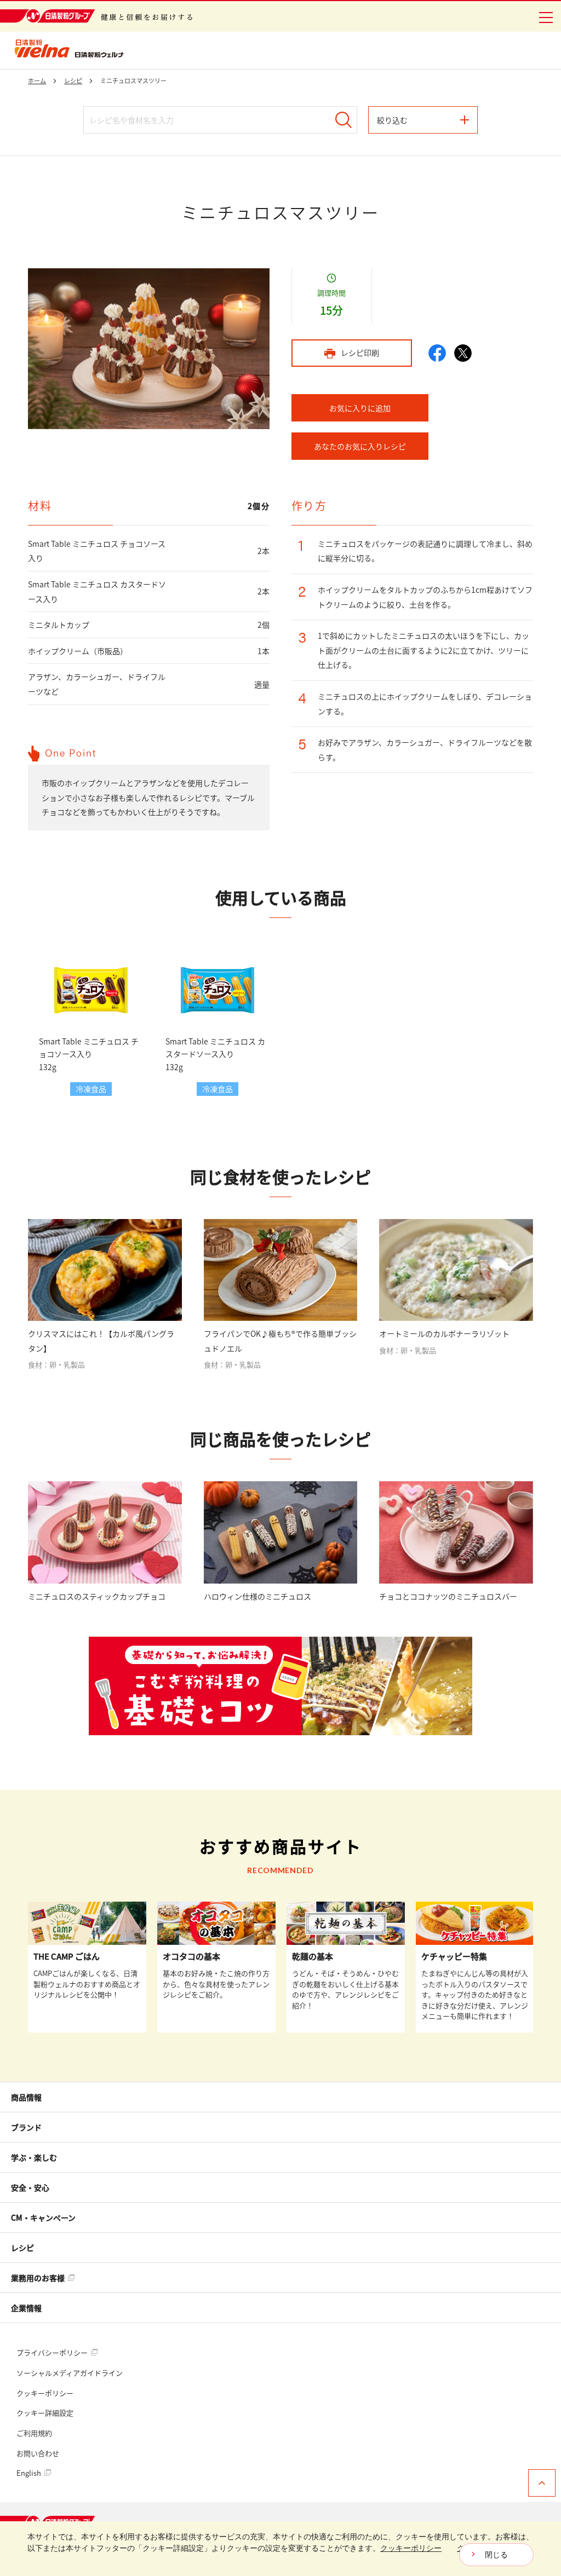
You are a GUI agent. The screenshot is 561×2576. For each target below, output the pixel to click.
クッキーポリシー (45, 2393)
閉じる (496, 2555)
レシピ (22, 2248)
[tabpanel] (149, 349)
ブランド (26, 2127)
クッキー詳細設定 (45, 2413)
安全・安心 (30, 2187)
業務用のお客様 (39, 2278)
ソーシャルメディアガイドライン (70, 2373)
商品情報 (26, 2097)
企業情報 (26, 2308)
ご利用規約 (34, 2433)
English (30, 2473)
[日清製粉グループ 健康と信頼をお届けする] (96, 16)
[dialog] (280, 2549)
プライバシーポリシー (53, 2352)
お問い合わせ (38, 2453)
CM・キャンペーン (43, 2217)
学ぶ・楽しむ (34, 2157)
